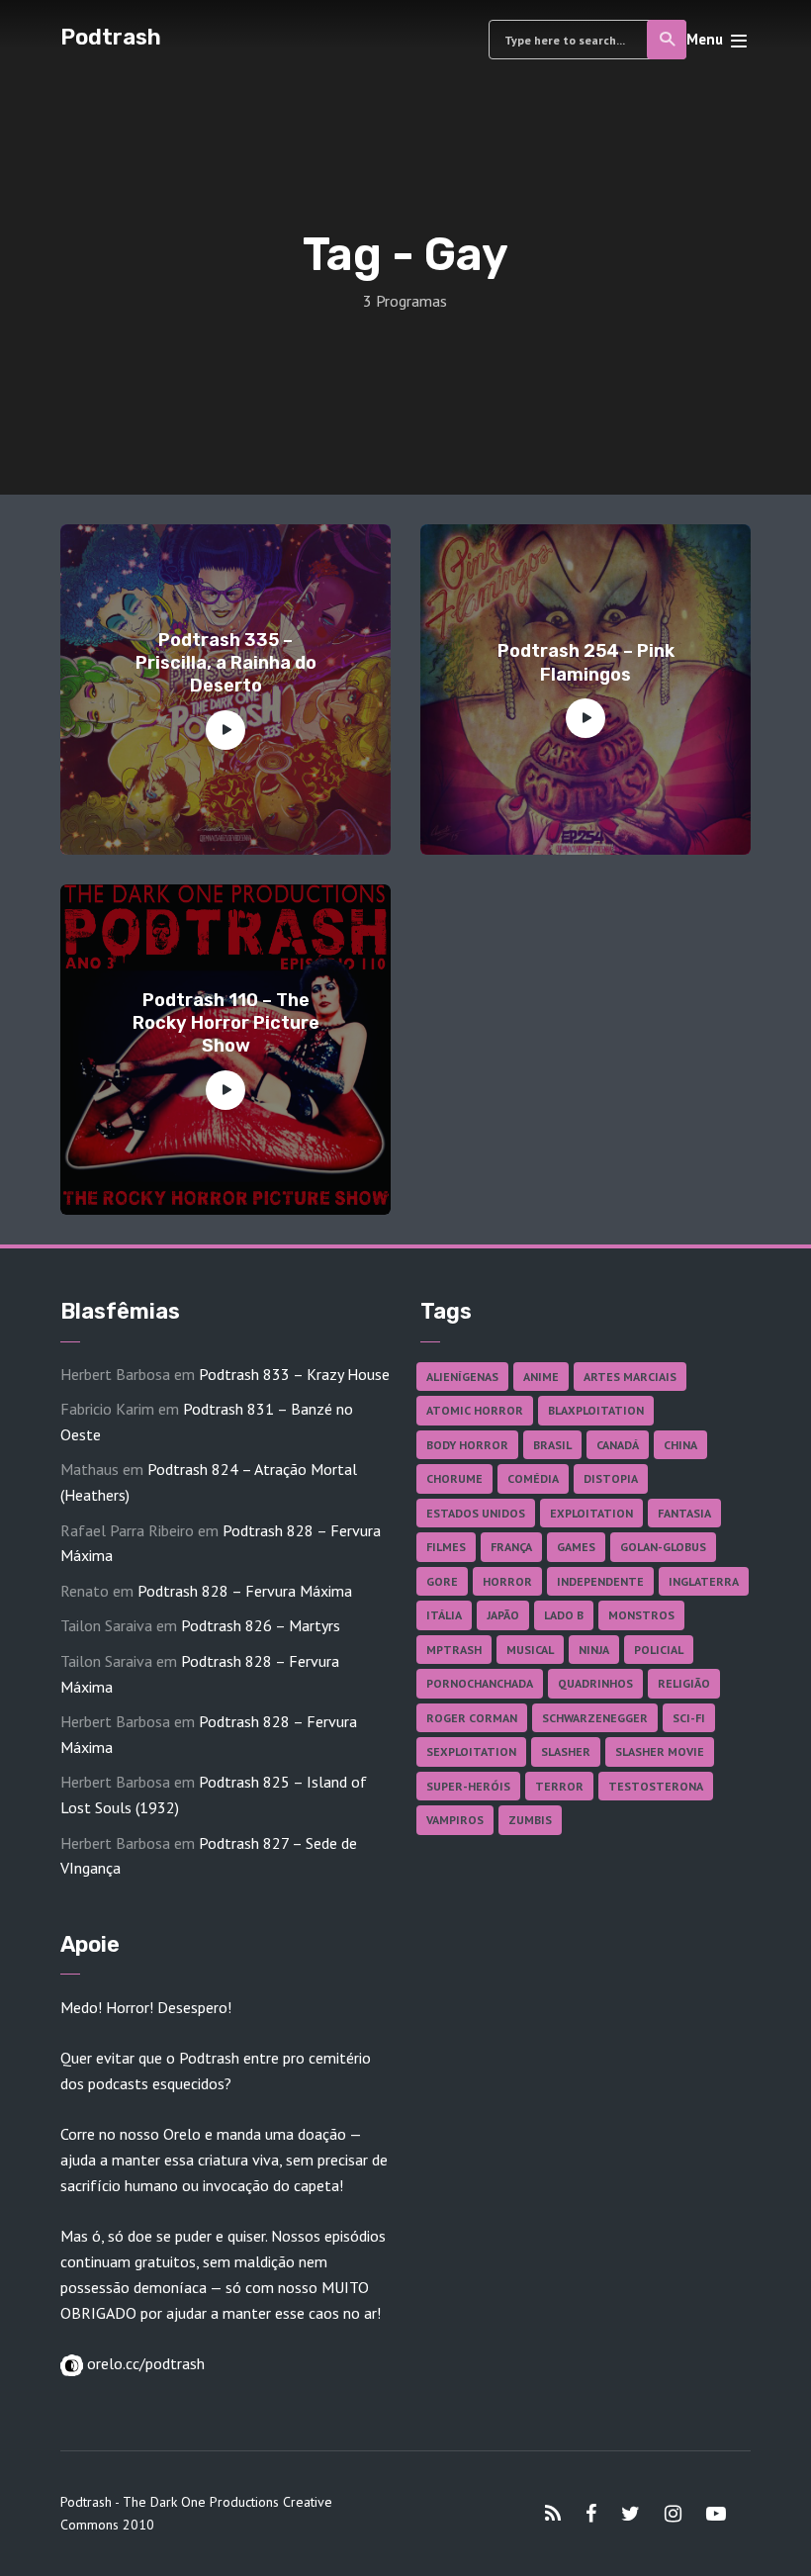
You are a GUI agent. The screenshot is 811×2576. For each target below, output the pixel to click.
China (680, 1445)
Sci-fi (689, 1718)
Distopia (611, 1478)
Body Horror (467, 1445)
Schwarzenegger (595, 1718)
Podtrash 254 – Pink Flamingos (586, 662)
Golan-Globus (663, 1547)
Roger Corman (472, 1718)
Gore (442, 1581)
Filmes (446, 1547)
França (511, 1547)
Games (576, 1547)
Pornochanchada (480, 1683)
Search (667, 40)
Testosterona (656, 1786)
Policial (659, 1650)
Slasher (566, 1751)
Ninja (594, 1650)
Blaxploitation (596, 1410)
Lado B (564, 1615)
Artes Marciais (630, 1377)
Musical (530, 1650)
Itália (444, 1615)
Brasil (552, 1445)
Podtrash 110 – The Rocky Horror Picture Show (226, 1023)
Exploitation (591, 1513)
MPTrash (454, 1650)
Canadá (618, 1445)
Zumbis (530, 1820)
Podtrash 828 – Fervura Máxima (245, 1591)
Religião (684, 1683)
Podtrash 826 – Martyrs (261, 1625)
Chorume (454, 1478)
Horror (507, 1581)
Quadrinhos (595, 1683)
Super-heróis (468, 1786)
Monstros (641, 1615)
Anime (541, 1377)
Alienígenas (462, 1377)
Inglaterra (704, 1581)
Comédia (533, 1478)
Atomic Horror (475, 1410)
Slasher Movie (660, 1751)
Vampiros (455, 1820)
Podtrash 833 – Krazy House (294, 1374)
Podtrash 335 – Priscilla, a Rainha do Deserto (226, 663)
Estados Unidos (476, 1513)
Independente (600, 1581)
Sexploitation (471, 1751)
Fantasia (684, 1513)
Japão (503, 1615)
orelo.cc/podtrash (144, 2363)
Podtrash (111, 37)
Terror (559, 1786)
